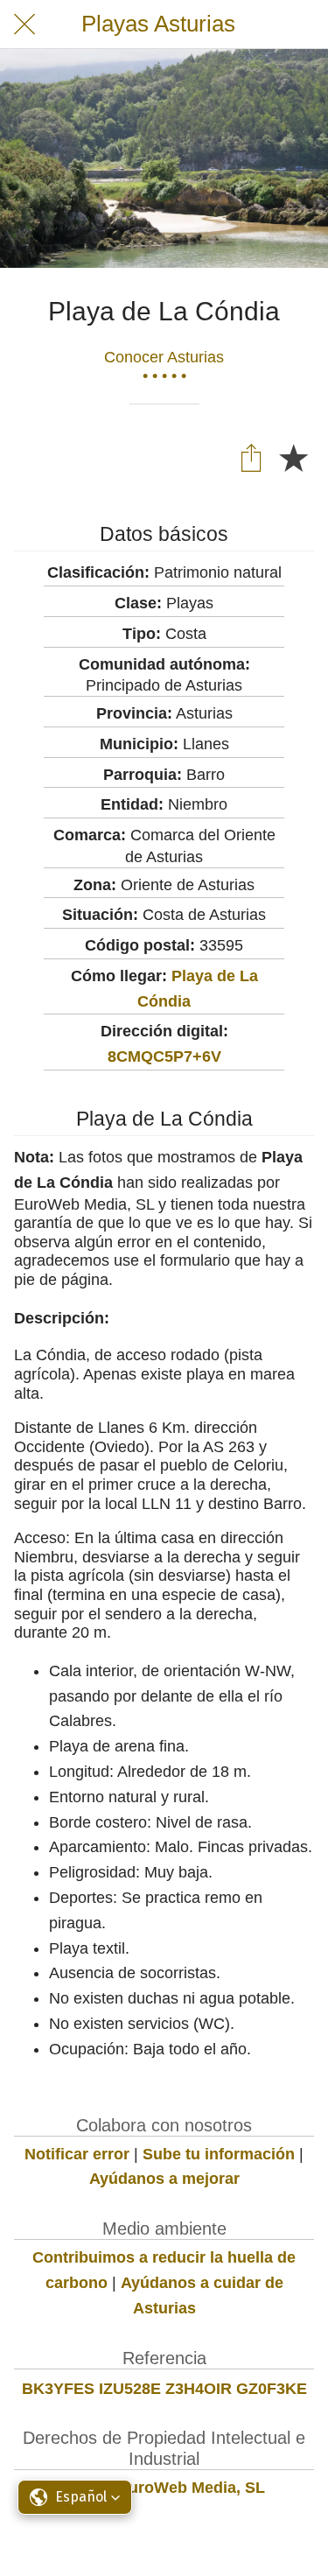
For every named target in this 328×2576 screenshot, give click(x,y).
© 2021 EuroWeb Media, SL (164, 2488)
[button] (75, 2497)
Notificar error (77, 2154)
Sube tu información (219, 2154)
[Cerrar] (24, 25)
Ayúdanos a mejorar (164, 2179)
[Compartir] (251, 457)
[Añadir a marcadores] (293, 457)
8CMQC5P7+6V (164, 1056)
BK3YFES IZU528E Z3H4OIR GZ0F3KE (164, 2389)
